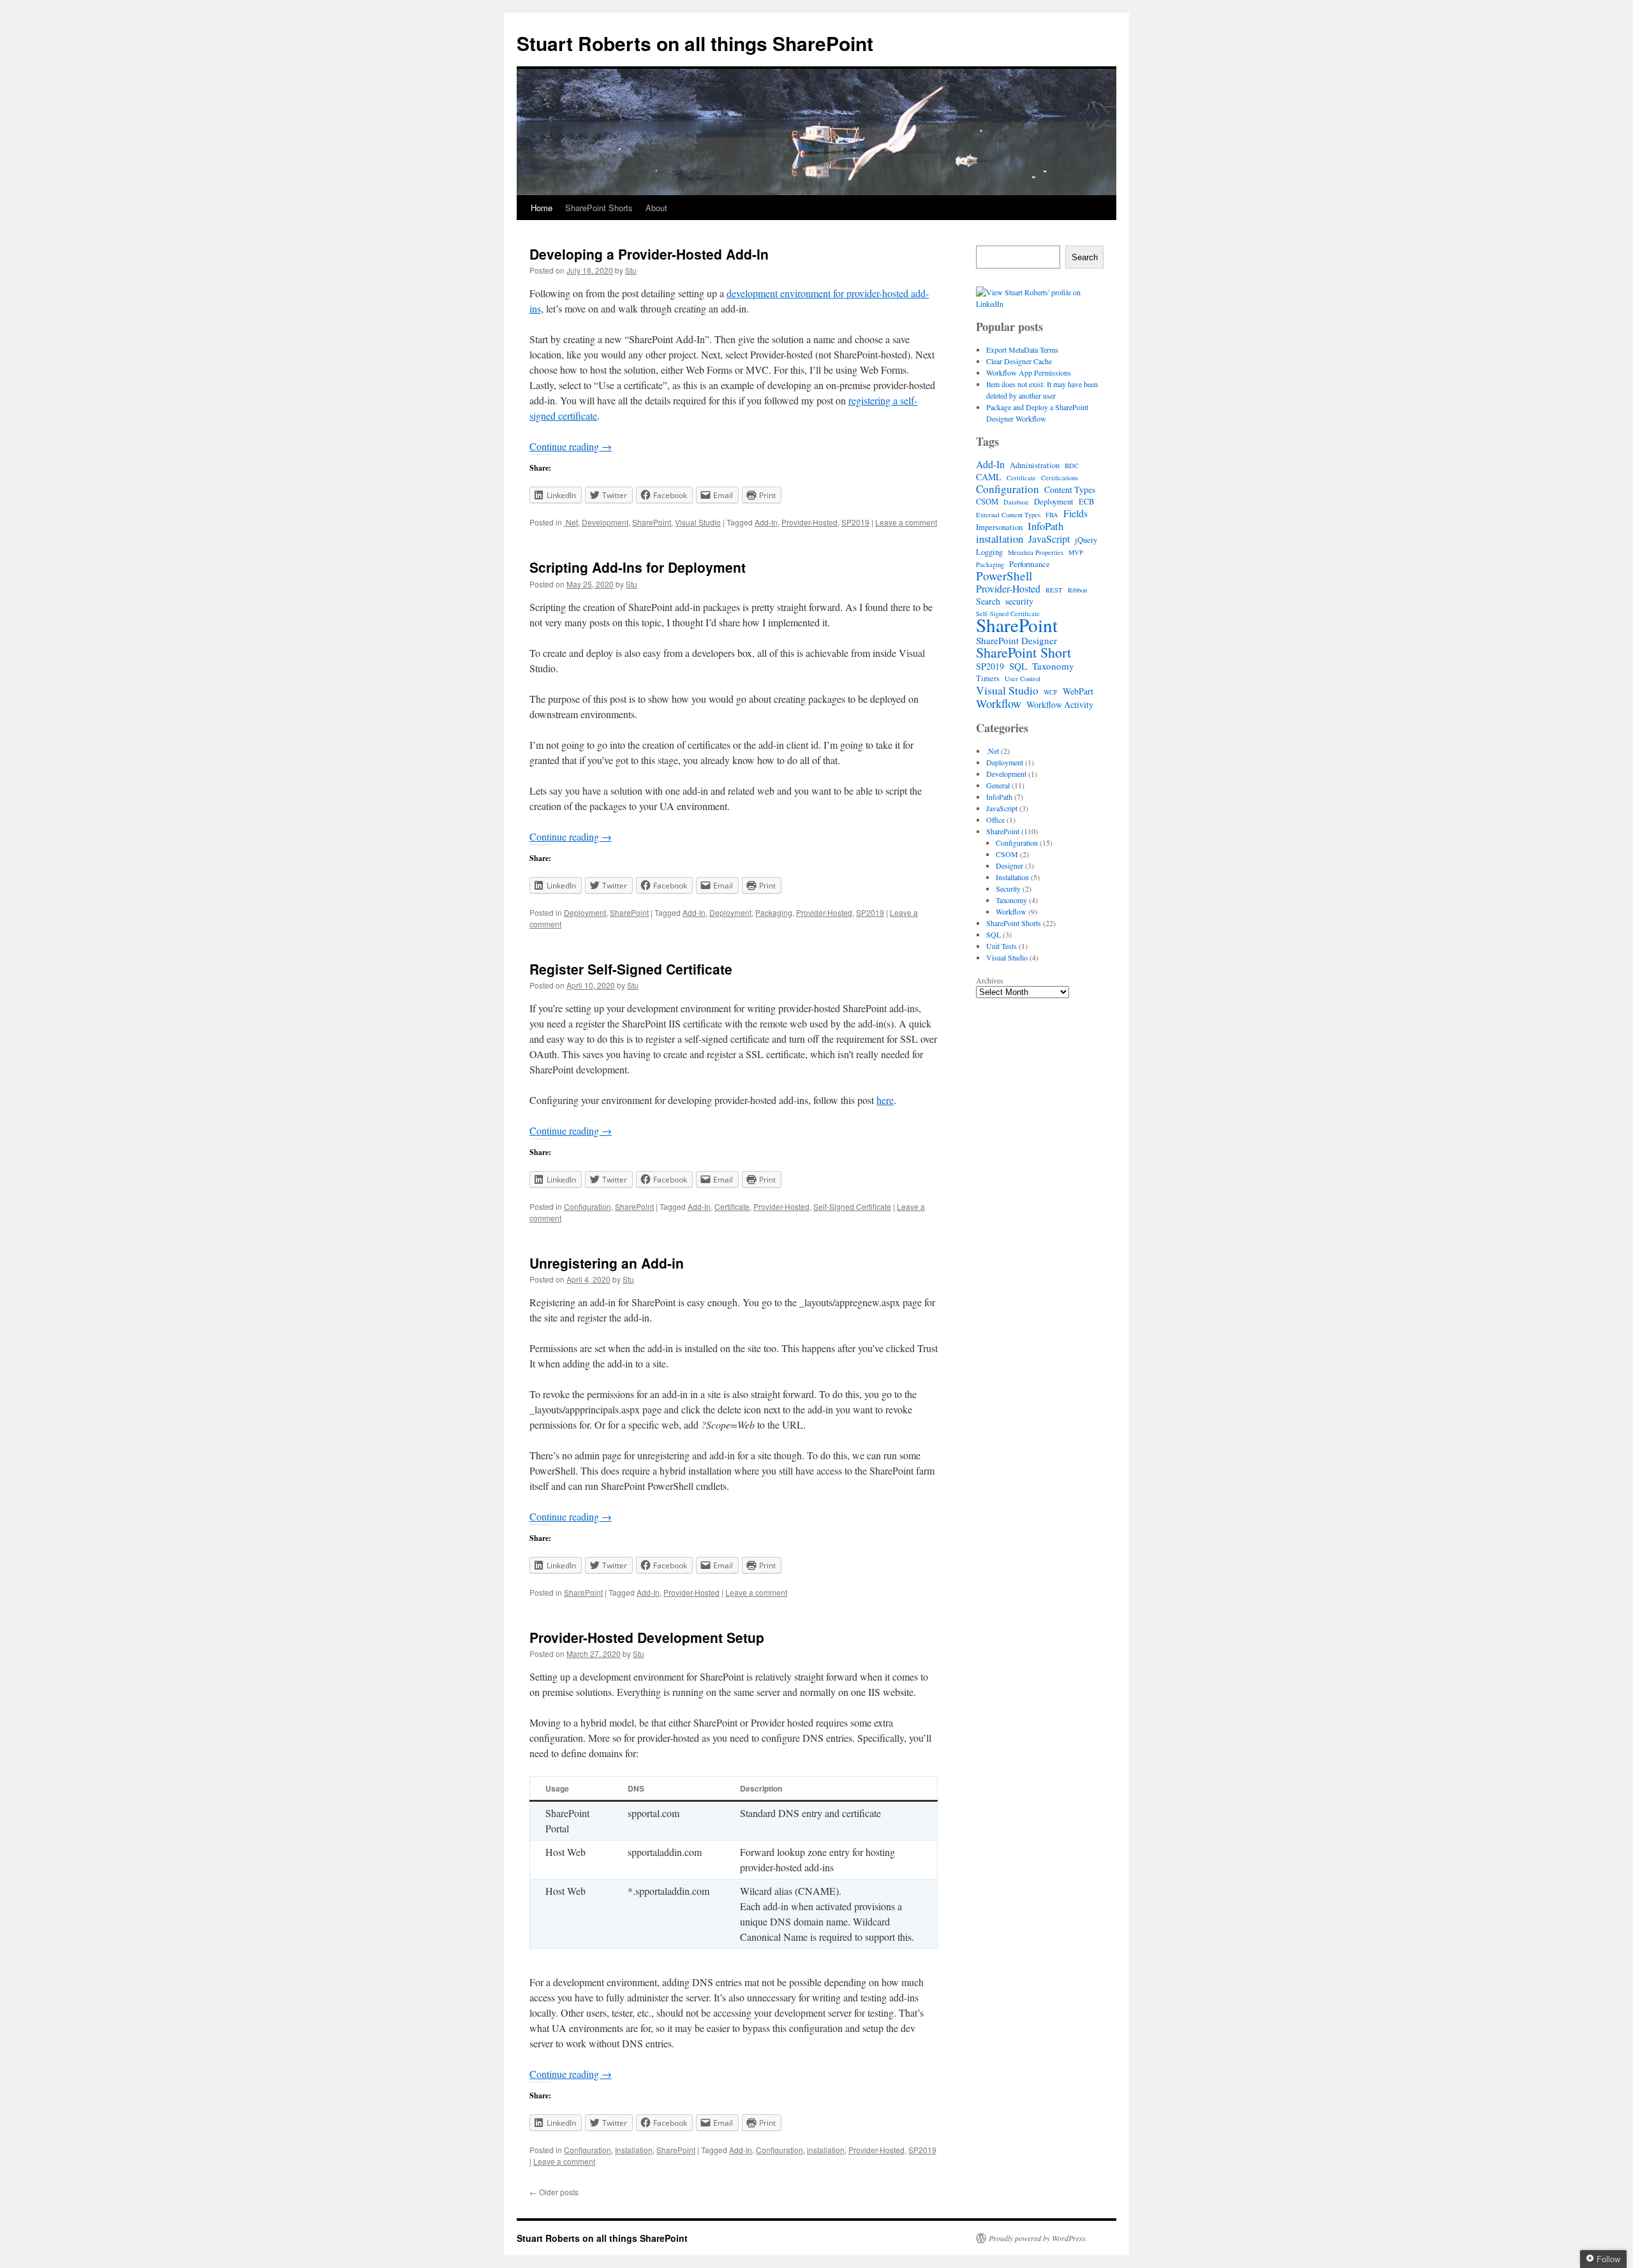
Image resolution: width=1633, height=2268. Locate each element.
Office (995, 820)
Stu (631, 270)
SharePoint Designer (1016, 640)
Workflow (999, 703)
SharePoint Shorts (599, 208)
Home (542, 208)
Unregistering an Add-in (607, 1263)
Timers (988, 678)
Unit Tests (1001, 946)
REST (1054, 590)
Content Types (1070, 490)
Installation (634, 2150)
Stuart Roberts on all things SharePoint (695, 43)
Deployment (585, 912)
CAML (989, 477)
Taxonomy (1053, 666)
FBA (1052, 515)
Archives (990, 980)
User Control (1023, 679)
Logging (989, 552)
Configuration (587, 1206)
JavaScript (1049, 539)
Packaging (774, 912)
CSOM (987, 502)
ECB (1086, 502)
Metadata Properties (1036, 552)
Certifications (1060, 478)
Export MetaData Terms (1022, 350)
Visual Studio (698, 522)
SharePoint (652, 522)
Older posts (554, 2192)
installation (826, 2150)
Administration (1035, 465)
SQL (1018, 666)
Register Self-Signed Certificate (631, 969)
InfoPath (1046, 526)
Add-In (766, 522)
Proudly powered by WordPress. (1038, 2238)
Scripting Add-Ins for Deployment (638, 567)
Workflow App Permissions (1029, 372)
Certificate (732, 1206)
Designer (1009, 865)
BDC (1072, 466)
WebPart (1078, 691)
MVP (1076, 552)
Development (605, 522)
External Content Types (1008, 515)
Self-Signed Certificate (852, 1206)
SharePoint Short (1023, 652)
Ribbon (1077, 590)
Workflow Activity (1060, 705)
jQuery (1086, 540)
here (885, 1100)
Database (1016, 502)
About (656, 208)
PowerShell (1004, 576)
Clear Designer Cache (1019, 361)
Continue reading (571, 446)
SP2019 (855, 522)
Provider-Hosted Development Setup (647, 1637)
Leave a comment (906, 522)
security (1019, 601)
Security (1008, 888)
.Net (571, 522)
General (998, 785)
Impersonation (999, 527)
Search (1085, 257)
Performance (1030, 564)
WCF (1051, 692)
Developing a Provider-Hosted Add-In (649, 254)
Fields (1075, 513)
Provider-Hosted (809, 522)
